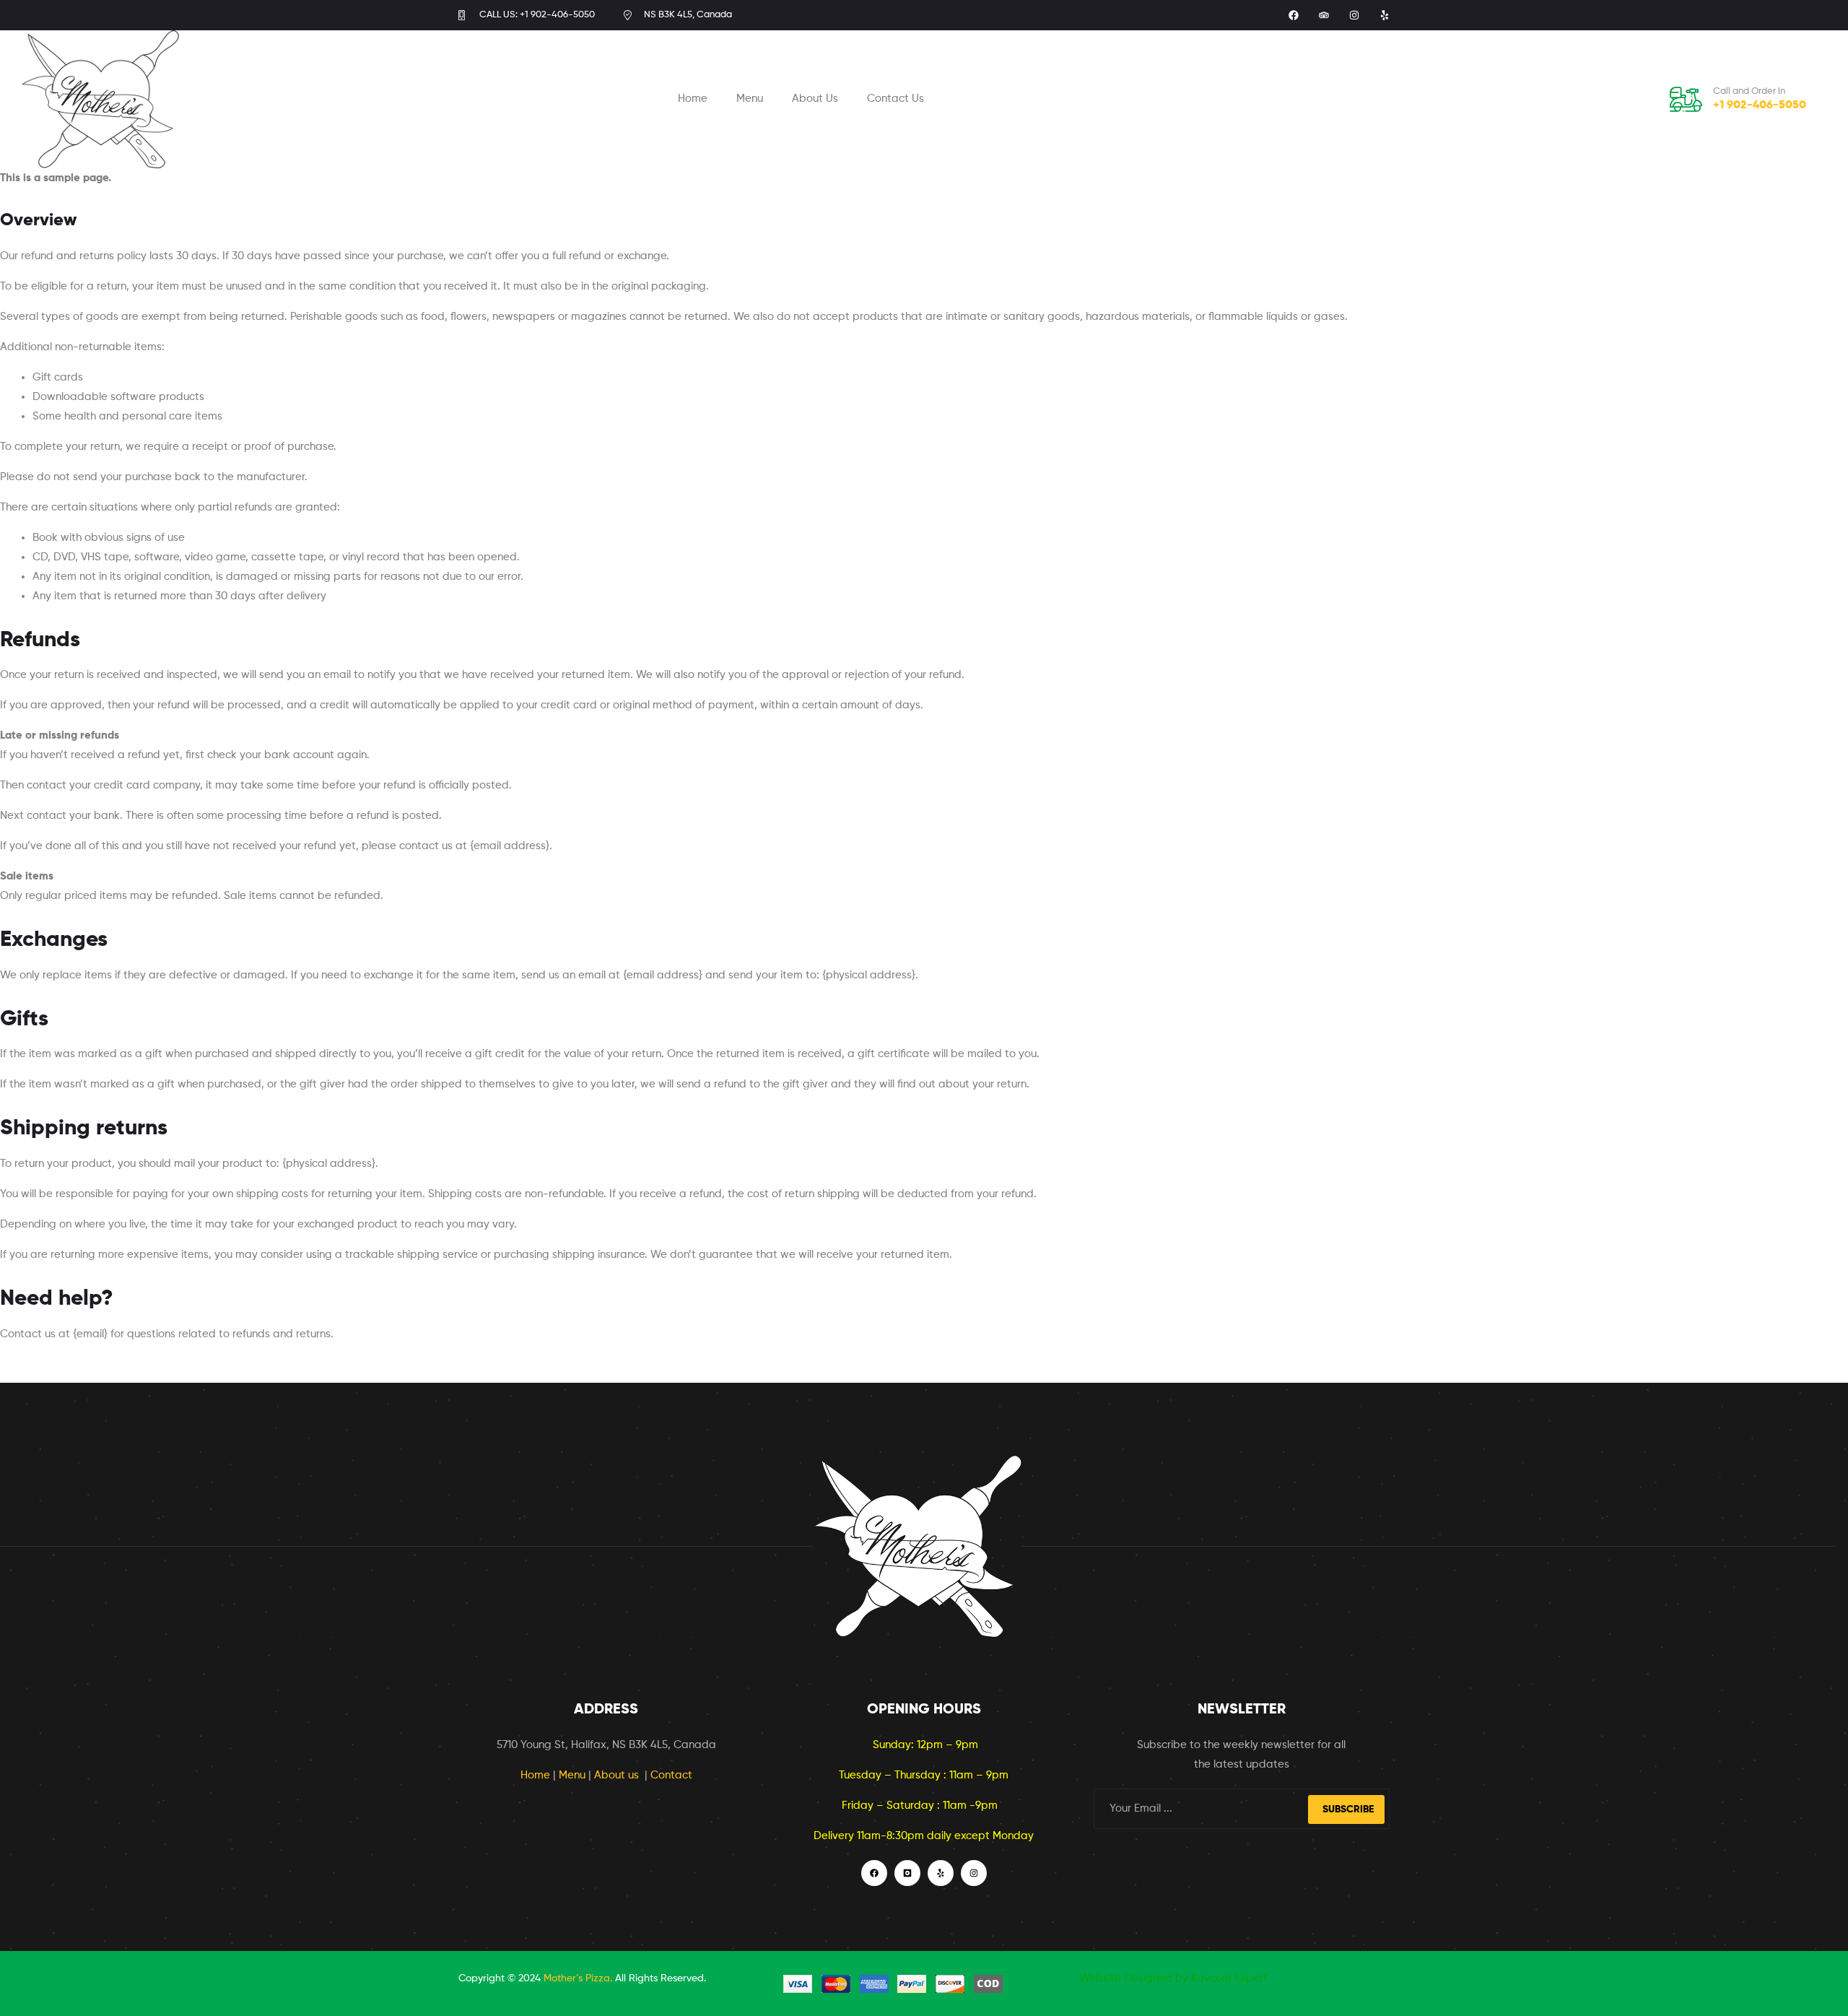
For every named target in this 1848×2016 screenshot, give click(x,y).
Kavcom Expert (1229, 1978)
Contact (671, 1775)
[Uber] (907, 1873)
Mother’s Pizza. (578, 1978)
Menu (750, 99)
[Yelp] (1385, 15)
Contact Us (895, 99)
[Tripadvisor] (1324, 15)
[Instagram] (1354, 15)
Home (693, 99)
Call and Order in (1749, 91)
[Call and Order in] (1686, 99)
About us (618, 1775)
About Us (815, 99)
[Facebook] (1294, 15)
